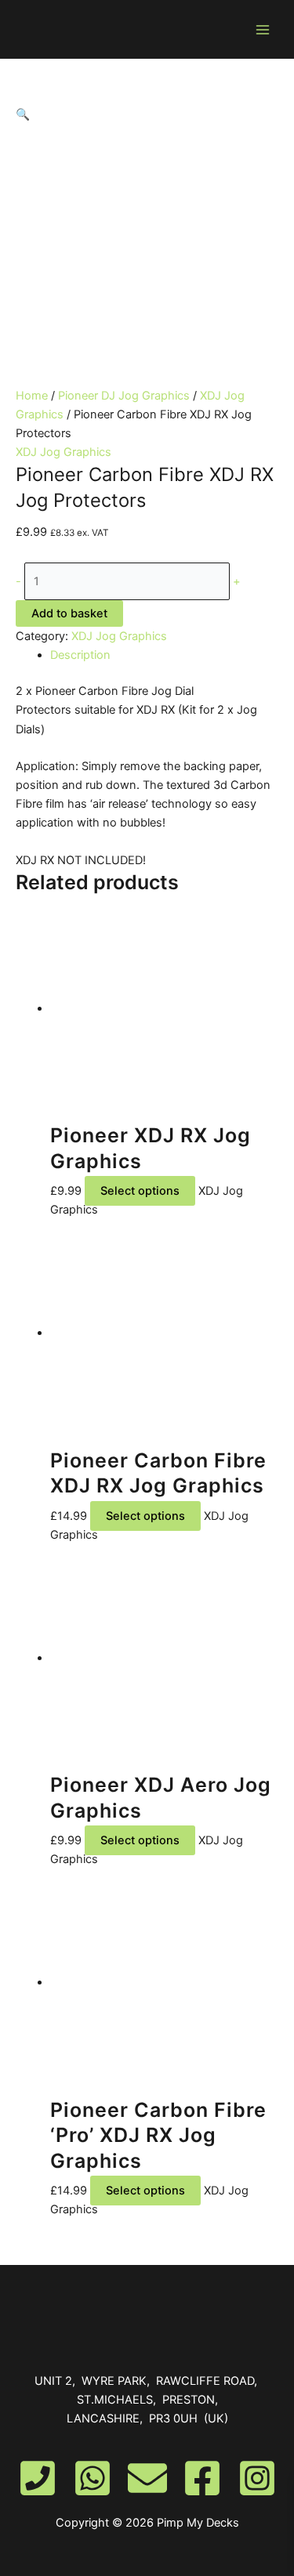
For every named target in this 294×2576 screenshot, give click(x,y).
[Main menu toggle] (263, 29)
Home (32, 396)
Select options (140, 1191)
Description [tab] (80, 655)
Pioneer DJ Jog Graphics (124, 396)
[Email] (147, 2478)
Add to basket (69, 613)
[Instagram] (257, 2478)
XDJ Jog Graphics (64, 452)
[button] (147, 114)
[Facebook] (202, 2478)
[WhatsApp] (93, 2478)
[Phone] (38, 2478)
